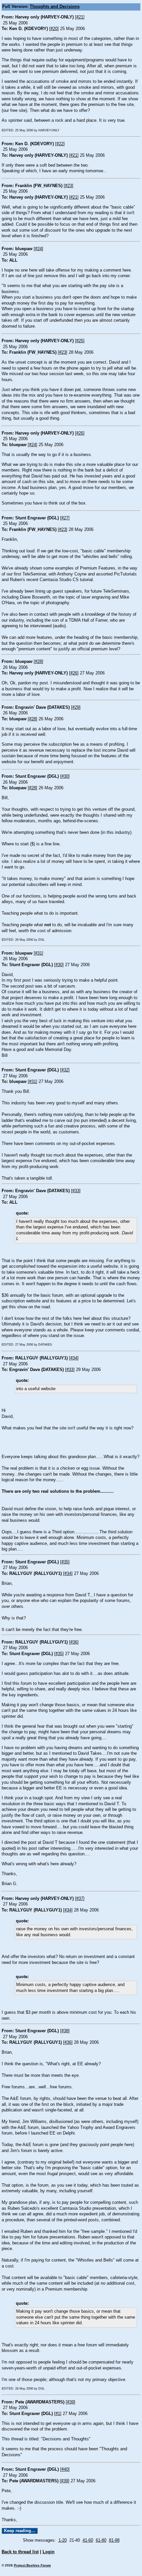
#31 (38, 953)
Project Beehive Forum (32, 2565)
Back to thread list (20, 2552)
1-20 (63, 2540)
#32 (65, 1070)
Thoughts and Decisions (55, 7)
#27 (65, 518)
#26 (80, 433)
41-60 (88, 2540)
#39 (71, 2402)
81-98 (114, 2540)
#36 (74, 1642)
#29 (76, 707)
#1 (58, 2414)
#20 (54, 29)
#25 (80, 341)
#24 (38, 249)
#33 (76, 1191)
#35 (65, 1562)
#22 (60, 144)
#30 (65, 776)
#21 (80, 17)
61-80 (101, 2540)
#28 (38, 662)
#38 (65, 2031)
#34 (74, 1358)
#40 (65, 2469)
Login (49, 2552)
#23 (69, 186)
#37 (80, 1899)
